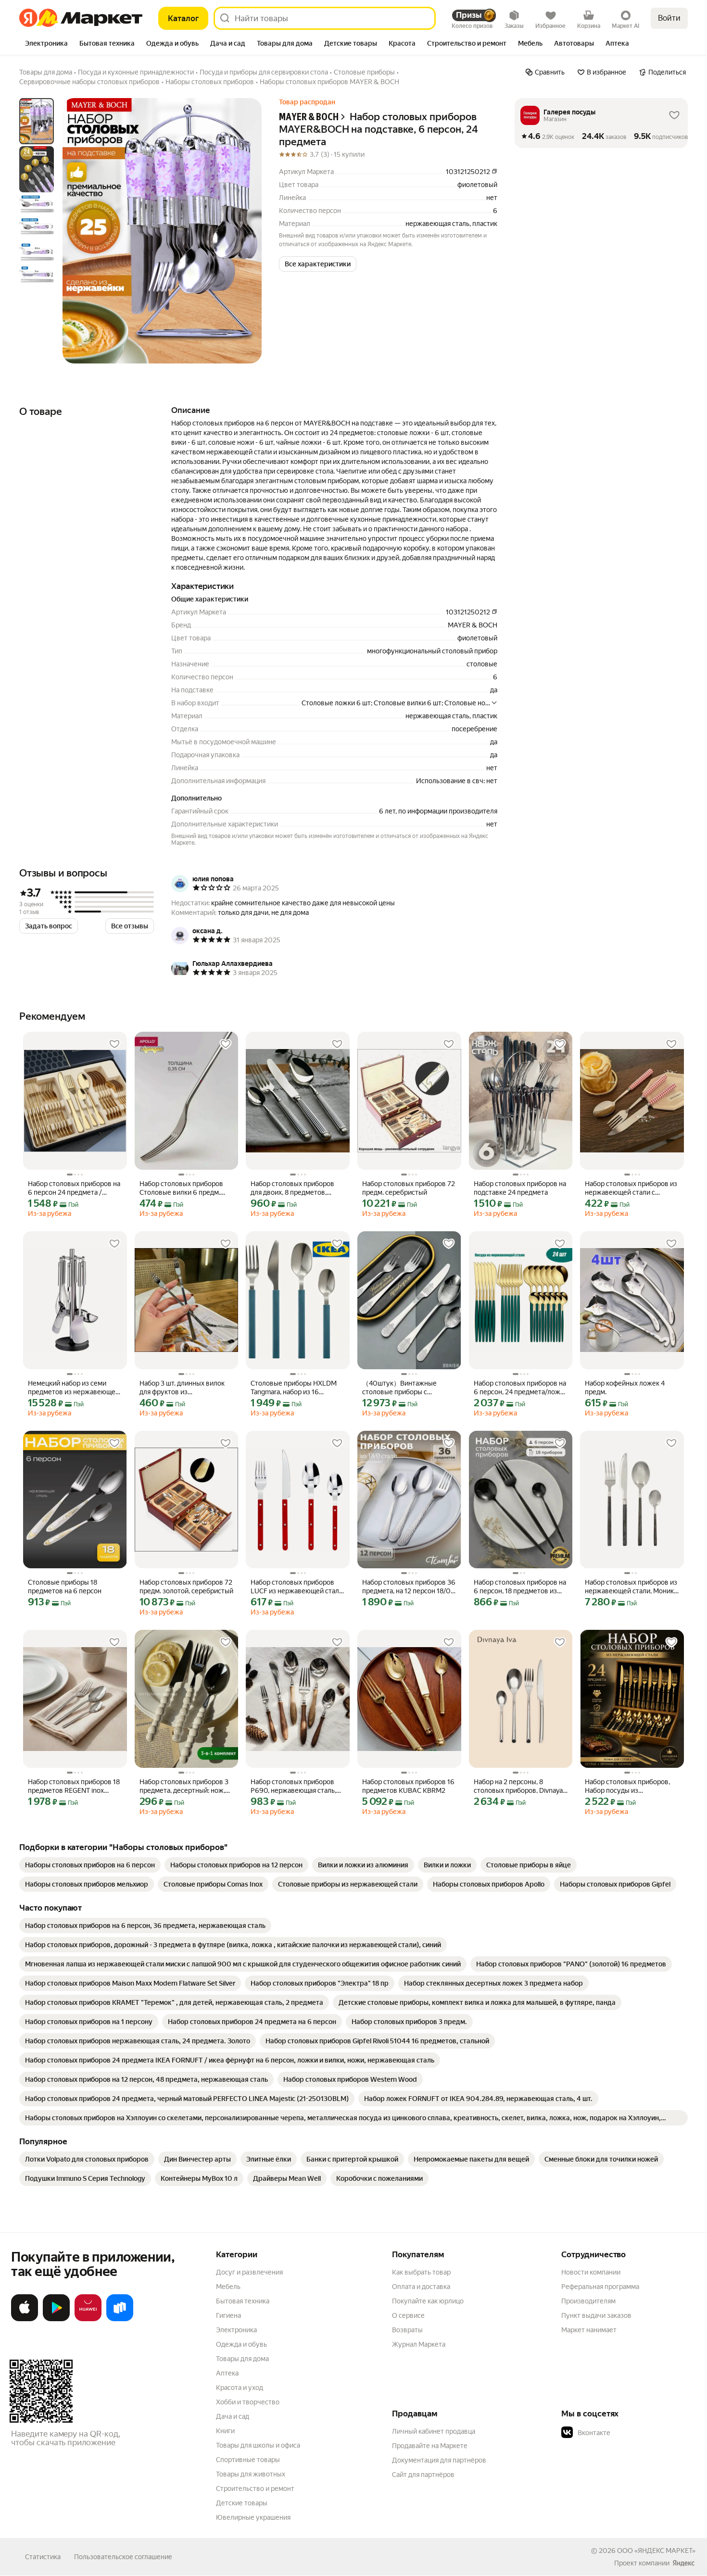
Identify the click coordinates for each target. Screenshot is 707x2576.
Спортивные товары (248, 2460)
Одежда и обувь (241, 2344)
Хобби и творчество (248, 2402)
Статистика (43, 2557)
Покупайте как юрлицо (428, 2301)
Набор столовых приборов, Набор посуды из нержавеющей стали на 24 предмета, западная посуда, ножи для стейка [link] (628, 1786)
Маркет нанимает (589, 2330)
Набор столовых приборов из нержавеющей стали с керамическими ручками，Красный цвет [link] (631, 1188)
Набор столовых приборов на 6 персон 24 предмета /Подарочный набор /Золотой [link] (74, 1188)
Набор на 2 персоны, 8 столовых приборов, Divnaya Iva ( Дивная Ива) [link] (518, 1786)
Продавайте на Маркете (430, 2446)
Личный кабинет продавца (434, 2431)
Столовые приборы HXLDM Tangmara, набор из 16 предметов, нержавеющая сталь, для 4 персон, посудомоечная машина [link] (294, 1388)
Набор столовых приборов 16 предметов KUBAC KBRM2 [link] (408, 1786)
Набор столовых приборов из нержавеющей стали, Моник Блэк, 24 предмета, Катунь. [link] (631, 1587)
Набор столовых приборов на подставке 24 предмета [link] (520, 1188)
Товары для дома (242, 2359)
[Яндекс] (683, 2563)
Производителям (588, 2301)
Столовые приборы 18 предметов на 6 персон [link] (65, 1587)
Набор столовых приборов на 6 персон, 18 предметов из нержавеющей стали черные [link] (520, 1587)
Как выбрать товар (421, 2272)
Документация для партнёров (439, 2460)
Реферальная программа (600, 2287)
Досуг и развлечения (249, 2272)
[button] (318, 264)
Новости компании (591, 2272)
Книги (225, 2431)
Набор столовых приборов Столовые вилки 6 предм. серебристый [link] (181, 1188)
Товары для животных (251, 2474)
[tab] (46, 44)
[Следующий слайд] (246, 231)
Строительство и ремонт (255, 2488)
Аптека (227, 2373)
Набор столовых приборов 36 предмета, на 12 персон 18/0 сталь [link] (409, 1587)
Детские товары (242, 2503)
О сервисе (408, 2315)
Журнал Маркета (419, 2344)
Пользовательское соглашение (123, 2557)
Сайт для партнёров (423, 2475)
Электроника (236, 2330)
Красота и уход (240, 2388)
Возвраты (407, 2330)
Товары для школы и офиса (258, 2445)
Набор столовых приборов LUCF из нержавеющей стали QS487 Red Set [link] (297, 1587)
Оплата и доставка (421, 2287)
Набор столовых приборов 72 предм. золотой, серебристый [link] (186, 1587)
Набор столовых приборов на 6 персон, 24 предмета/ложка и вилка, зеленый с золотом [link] (520, 1388)
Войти (669, 18)
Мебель (228, 2287)
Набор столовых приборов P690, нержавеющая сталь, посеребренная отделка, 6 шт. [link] (297, 1786)
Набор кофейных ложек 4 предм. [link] (625, 1388)
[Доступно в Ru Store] (120, 2319)
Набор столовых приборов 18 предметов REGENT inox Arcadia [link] (74, 1786)
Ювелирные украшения (253, 2517)
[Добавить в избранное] (114, 1044)
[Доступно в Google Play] (56, 2319)
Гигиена (228, 2315)
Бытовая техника (243, 2301)
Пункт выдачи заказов (596, 2315)
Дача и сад (233, 2416)
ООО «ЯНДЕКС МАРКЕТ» (656, 2551)
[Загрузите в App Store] (25, 2319)
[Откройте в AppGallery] (88, 2319)
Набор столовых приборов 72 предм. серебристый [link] (409, 1188)
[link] (90, 1865)
